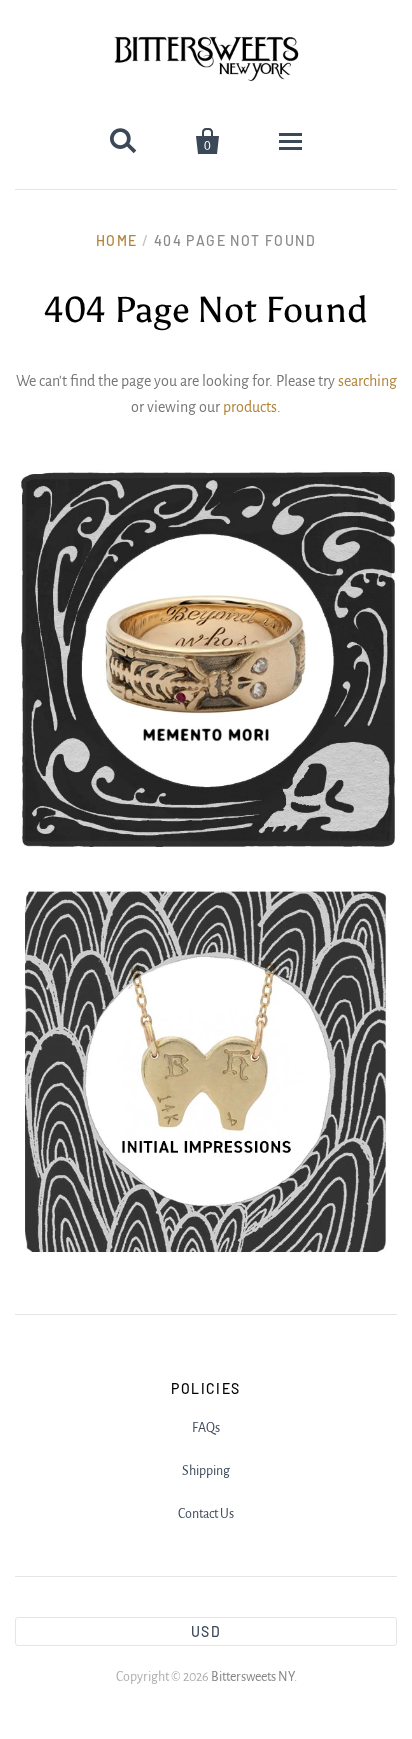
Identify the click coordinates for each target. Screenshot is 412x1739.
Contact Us (206, 1514)
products (250, 407)
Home (117, 240)
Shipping (206, 1471)
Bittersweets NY (252, 1677)
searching (367, 381)
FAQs (206, 1428)
